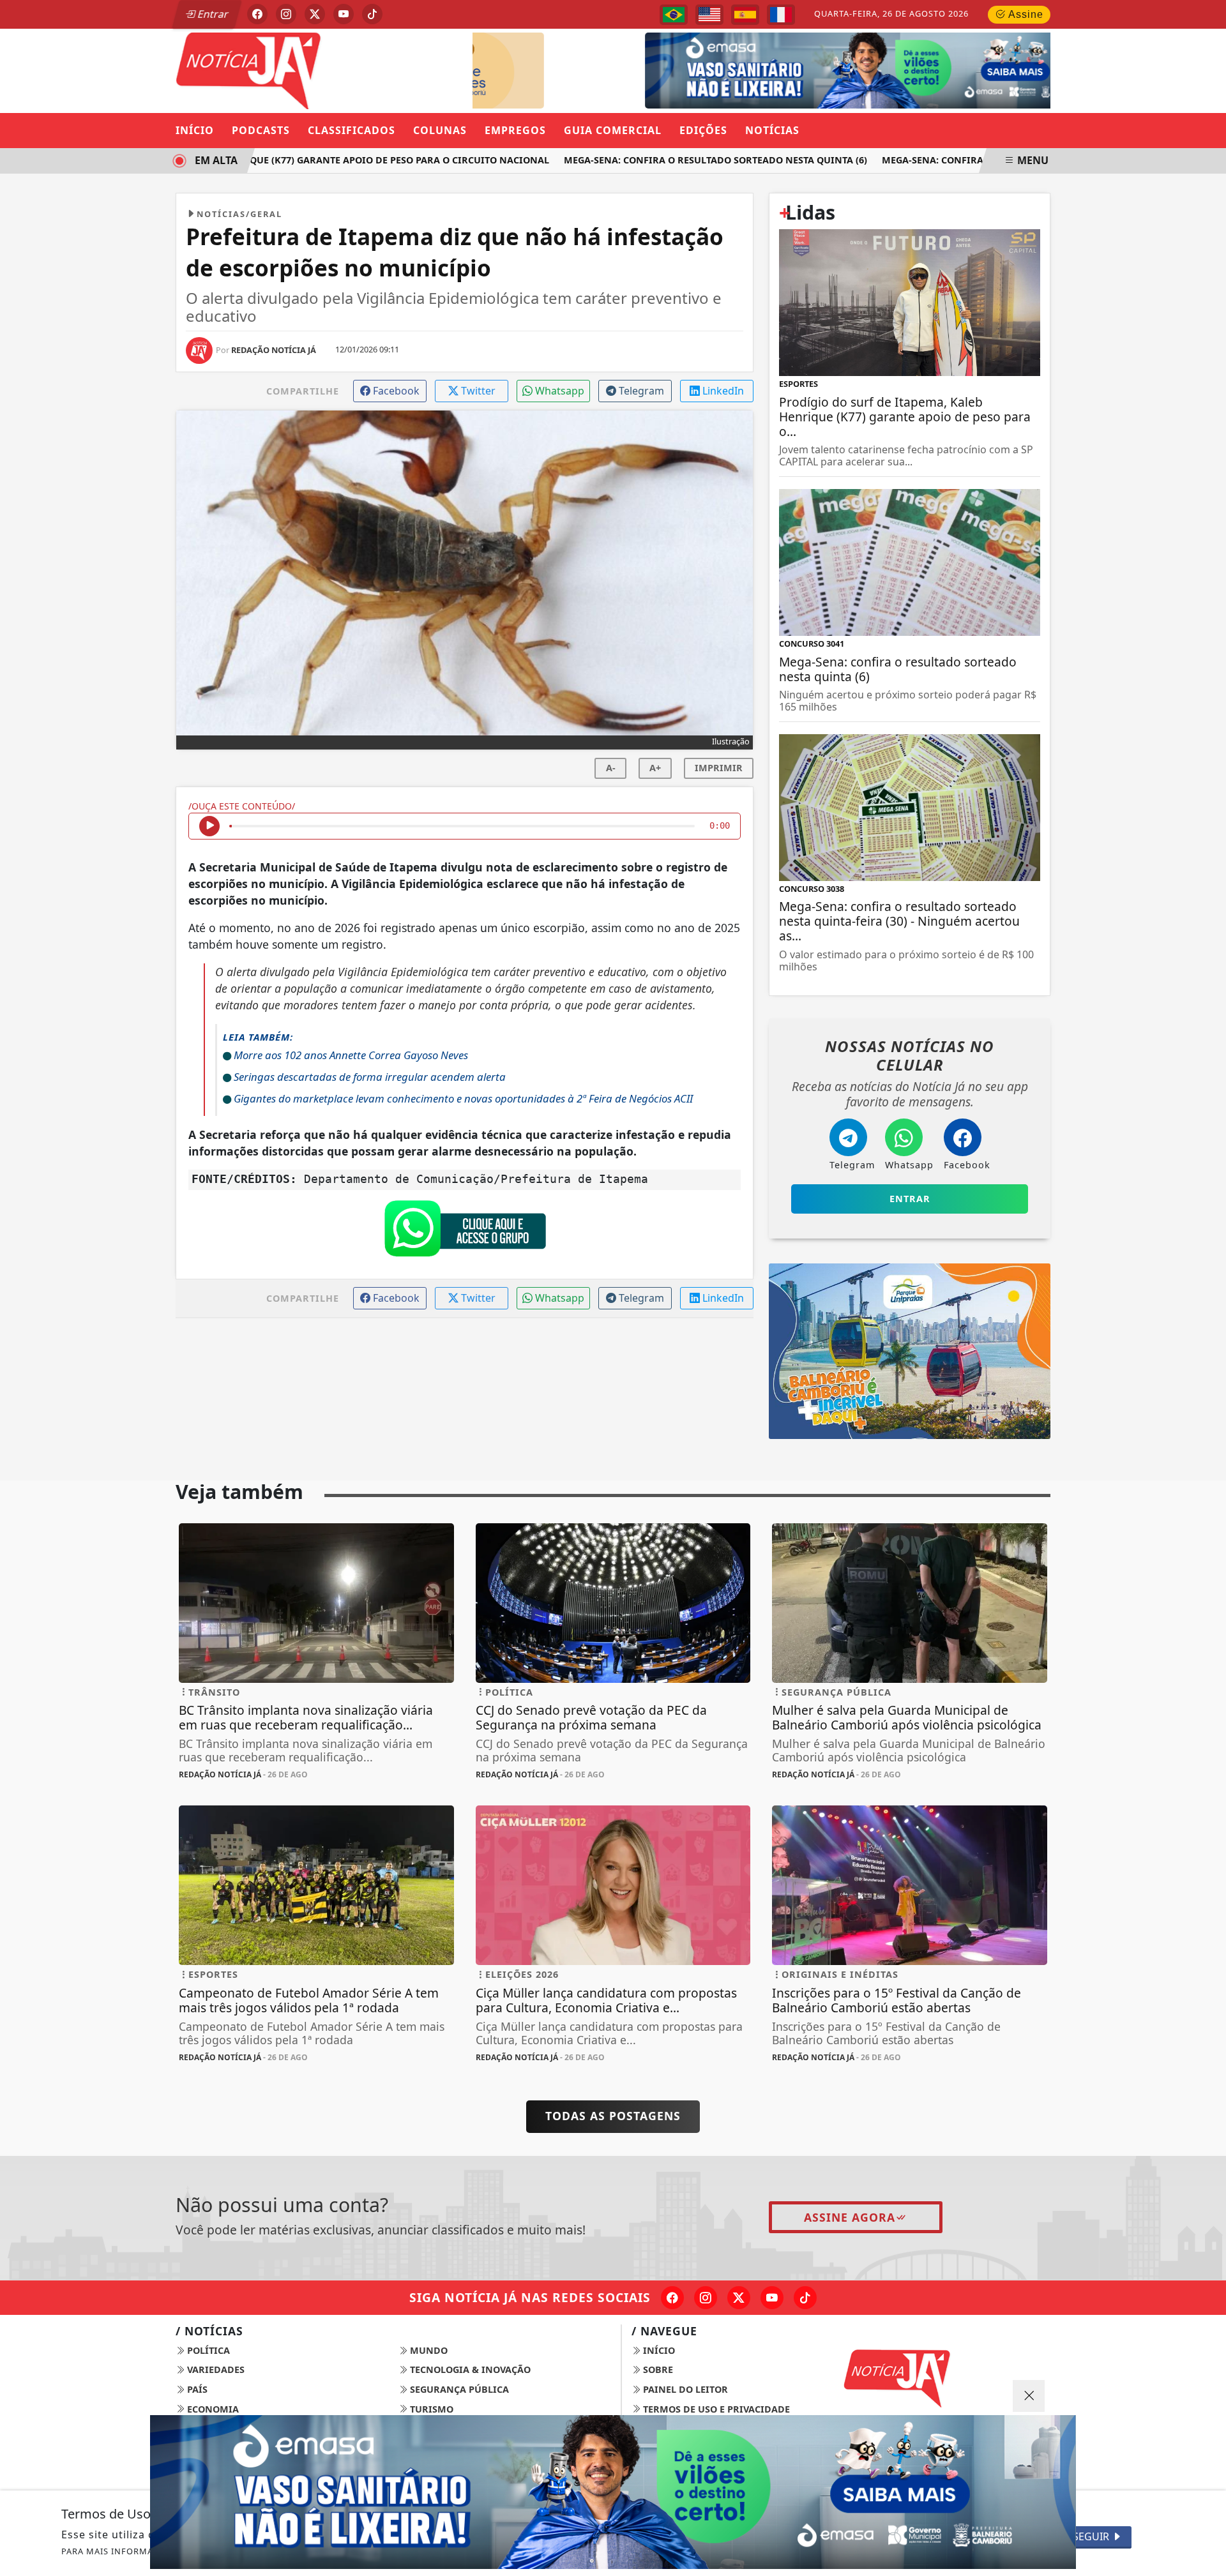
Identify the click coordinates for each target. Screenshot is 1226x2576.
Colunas (440, 130)
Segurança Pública (458, 2389)
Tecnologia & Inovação (469, 2369)
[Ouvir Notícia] (209, 826)
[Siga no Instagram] (286, 14)
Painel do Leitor (684, 2389)
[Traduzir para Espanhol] (745, 15)
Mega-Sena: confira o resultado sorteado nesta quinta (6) (678, 160)
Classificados (352, 130)
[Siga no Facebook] (257, 14)
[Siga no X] (315, 14)
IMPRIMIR (719, 768)
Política (207, 2350)
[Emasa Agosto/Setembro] (822, 70)
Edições (703, 130)
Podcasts (261, 130)
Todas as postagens (613, 2116)
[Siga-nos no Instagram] (706, 2298)
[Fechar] (1029, 2396)
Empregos (515, 130)
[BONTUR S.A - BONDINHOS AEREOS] (910, 1350)
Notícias (772, 130)
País (196, 2389)
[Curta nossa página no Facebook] (672, 2298)
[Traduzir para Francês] (781, 15)
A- (611, 768)
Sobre (657, 2369)
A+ (655, 768)
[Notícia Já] (316, 70)
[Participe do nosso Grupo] (465, 1232)
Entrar (212, 14)
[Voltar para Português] (674, 15)
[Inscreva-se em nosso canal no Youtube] (772, 2298)
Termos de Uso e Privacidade (715, 2409)
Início (195, 130)
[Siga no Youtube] (344, 14)
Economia (212, 2409)
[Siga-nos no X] (739, 2298)
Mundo (428, 2350)
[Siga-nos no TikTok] (805, 2298)
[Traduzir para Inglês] (709, 15)
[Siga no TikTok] (372, 14)
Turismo (430, 2409)
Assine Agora (850, 2217)
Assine (1025, 14)
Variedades (215, 2369)
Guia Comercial (613, 130)
